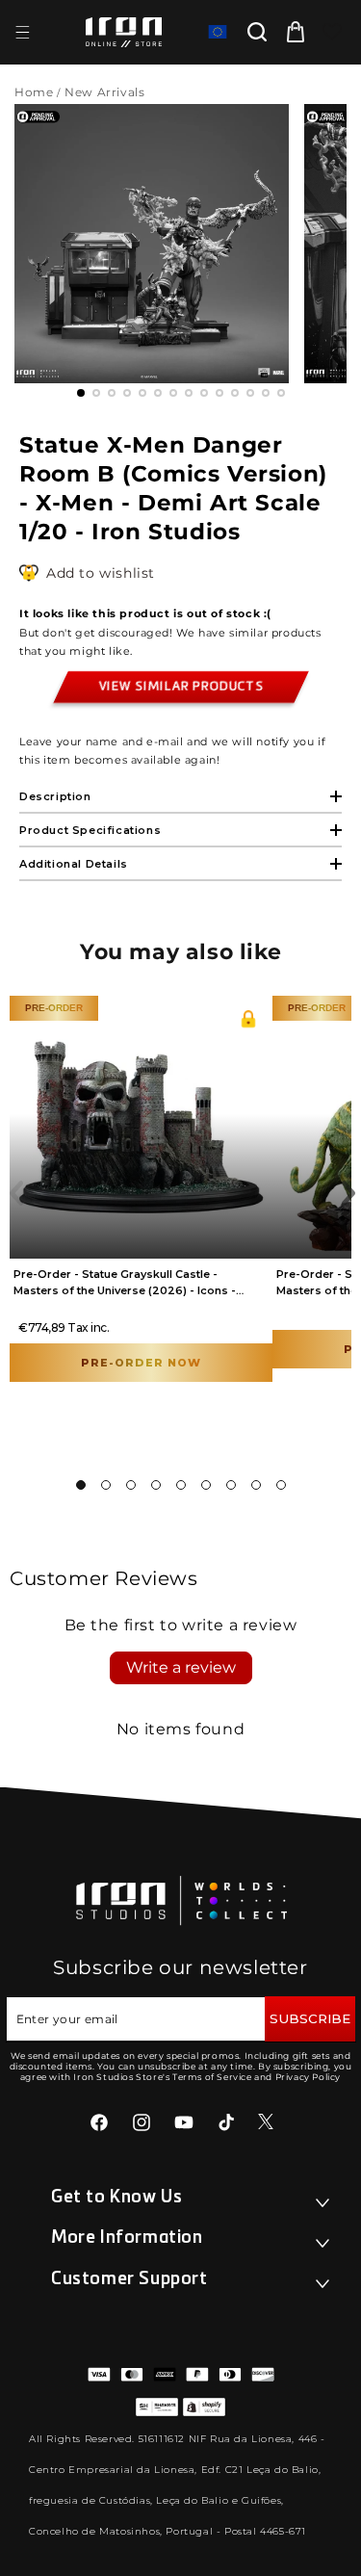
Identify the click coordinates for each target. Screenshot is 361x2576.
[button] (22, 32)
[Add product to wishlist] (28, 573)
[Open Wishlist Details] (332, 32)
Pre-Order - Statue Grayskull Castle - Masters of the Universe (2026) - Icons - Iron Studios (125, 1290)
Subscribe (310, 2018)
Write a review (181, 1667)
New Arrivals (106, 92)
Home (34, 92)
